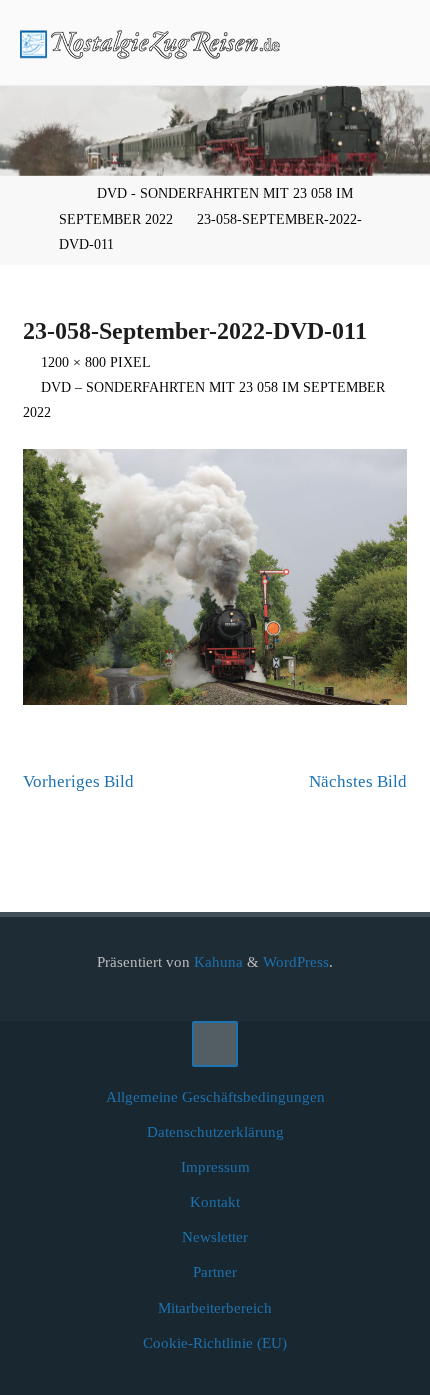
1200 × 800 (75, 362)
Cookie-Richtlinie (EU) (215, 1342)
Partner (215, 1271)
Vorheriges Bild (78, 781)
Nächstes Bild (358, 781)
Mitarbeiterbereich (215, 1307)
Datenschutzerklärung (215, 1131)
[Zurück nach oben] (215, 1044)
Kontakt (215, 1201)
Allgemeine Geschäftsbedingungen (215, 1096)
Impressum (215, 1166)
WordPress (296, 961)
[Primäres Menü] (394, 42)
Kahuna (216, 961)
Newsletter (215, 1236)
